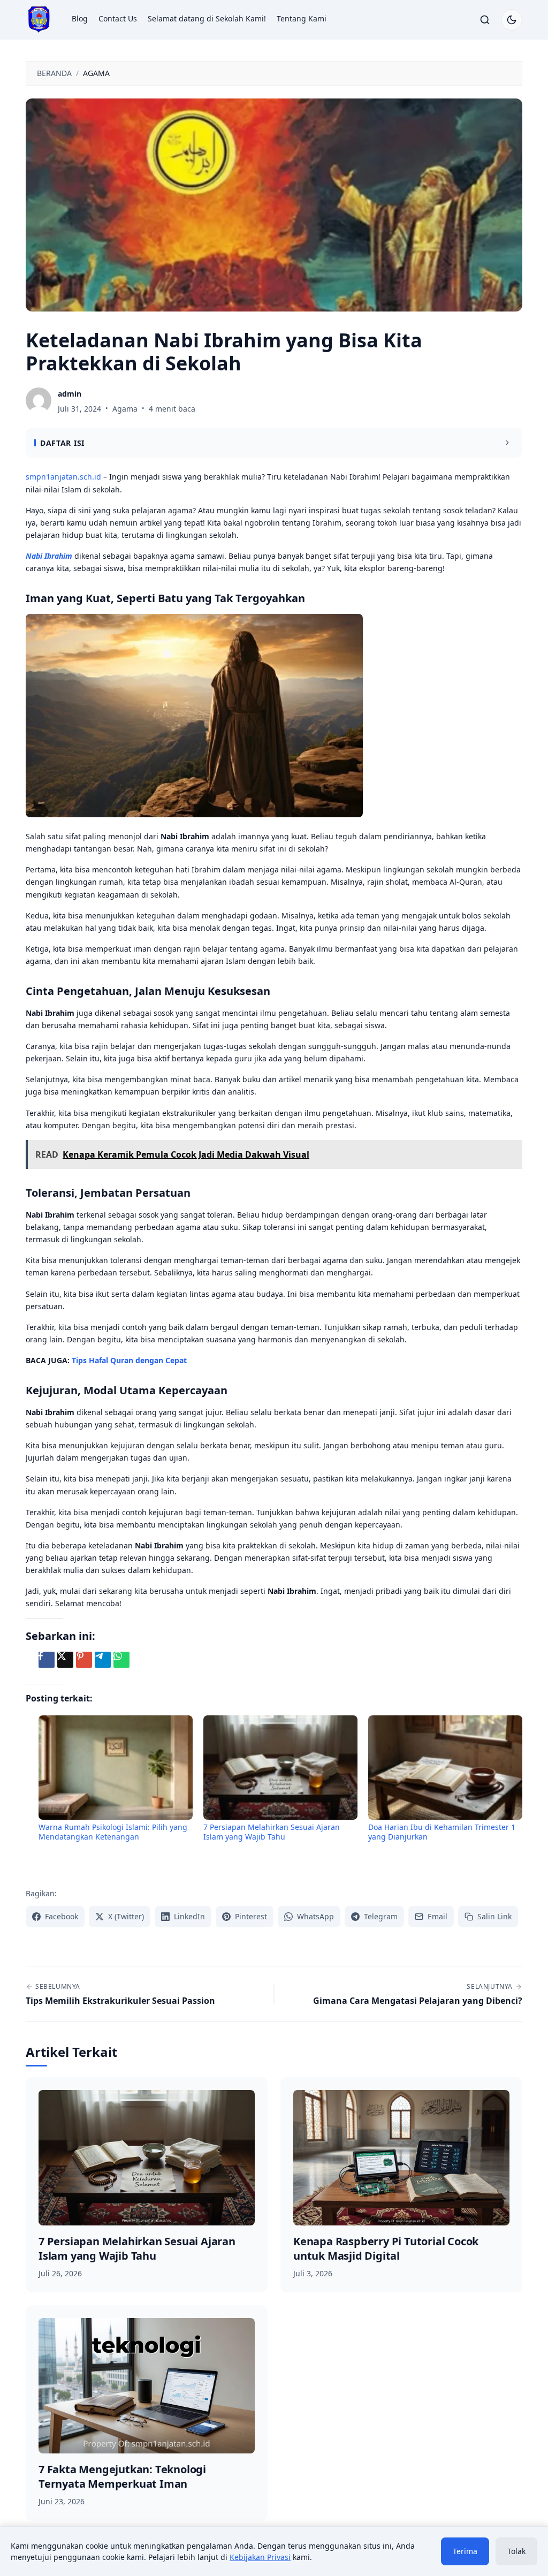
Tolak (516, 2551)
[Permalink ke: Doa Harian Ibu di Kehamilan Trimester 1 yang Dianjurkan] (445, 1767)
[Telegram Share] (103, 1660)
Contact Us (118, 18)
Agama (125, 409)
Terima (465, 2551)
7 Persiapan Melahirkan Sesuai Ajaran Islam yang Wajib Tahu (272, 1832)
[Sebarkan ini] (47, 1660)
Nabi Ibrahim (49, 556)
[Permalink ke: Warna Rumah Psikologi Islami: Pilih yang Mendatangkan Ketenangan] (116, 1767)
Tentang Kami (302, 18)
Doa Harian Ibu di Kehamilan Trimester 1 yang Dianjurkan (442, 1832)
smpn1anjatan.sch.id (63, 477)
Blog (80, 18)
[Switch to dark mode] (512, 20)
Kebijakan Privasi (260, 2557)
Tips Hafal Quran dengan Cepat (129, 1360)
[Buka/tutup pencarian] (485, 20)
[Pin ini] (84, 1660)
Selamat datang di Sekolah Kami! (207, 18)
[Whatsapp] (121, 1660)
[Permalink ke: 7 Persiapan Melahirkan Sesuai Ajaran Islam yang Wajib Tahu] (280, 1767)
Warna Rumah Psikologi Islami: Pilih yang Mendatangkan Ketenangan (113, 1832)
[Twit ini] (65, 1660)
